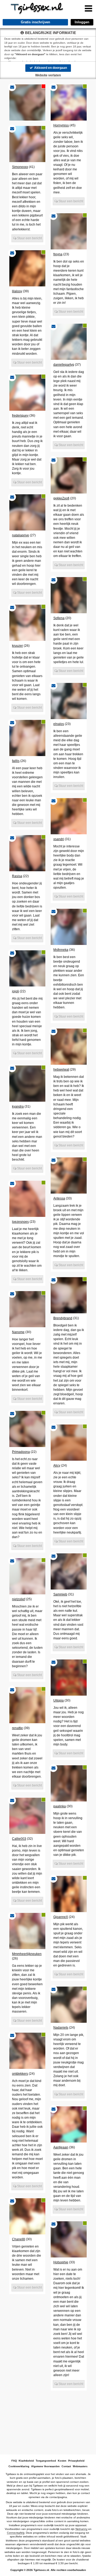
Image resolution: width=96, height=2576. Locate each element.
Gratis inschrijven (35, 22)
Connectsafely (16, 2533)
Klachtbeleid (26, 2461)
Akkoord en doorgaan (50, 68)
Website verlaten (48, 75)
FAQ (14, 2461)
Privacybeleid (76, 2461)
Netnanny (81, 2529)
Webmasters (80, 2466)
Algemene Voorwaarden (45, 2466)
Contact (66, 2466)
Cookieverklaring (19, 2466)
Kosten (62, 2461)
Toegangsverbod (46, 2461)
